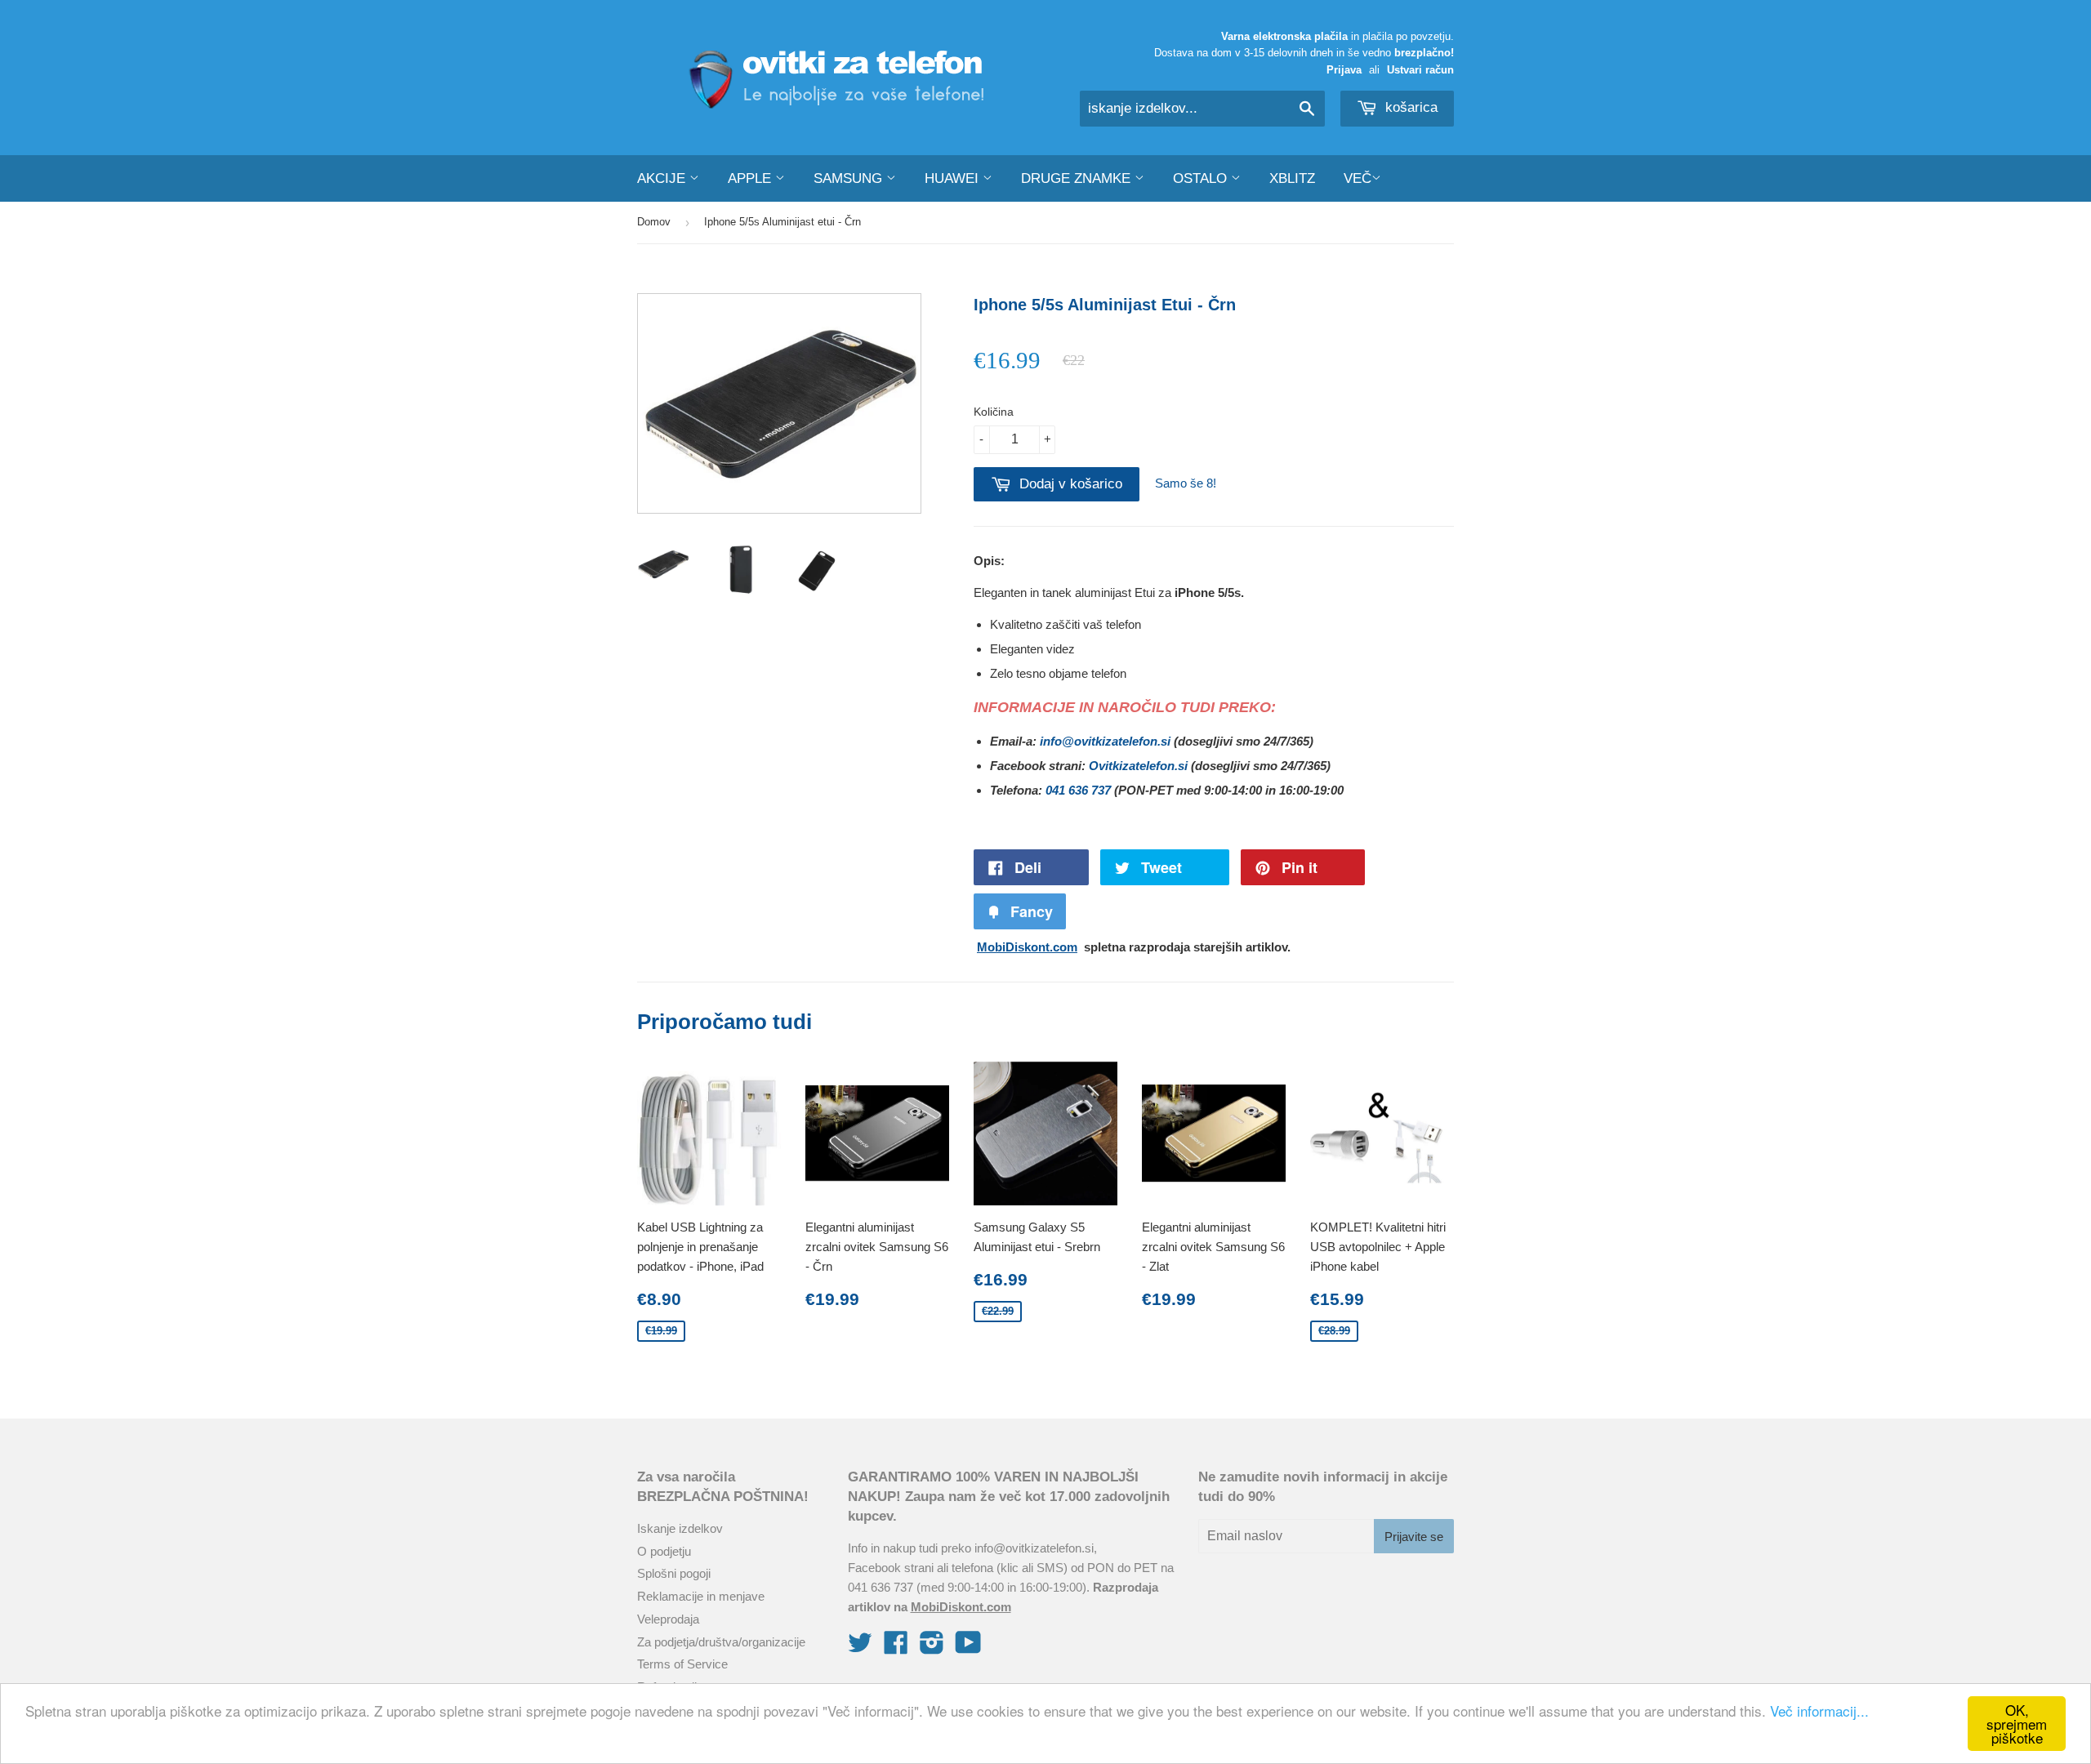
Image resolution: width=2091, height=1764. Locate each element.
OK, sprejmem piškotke (2017, 1724)
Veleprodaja (668, 1619)
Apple (751, 178)
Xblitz (1292, 178)
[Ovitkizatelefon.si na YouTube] (968, 1648)
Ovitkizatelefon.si (1138, 766)
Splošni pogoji (674, 1573)
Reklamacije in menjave (701, 1596)
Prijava (1344, 70)
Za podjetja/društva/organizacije (721, 1642)
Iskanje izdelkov (680, 1528)
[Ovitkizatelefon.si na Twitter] (860, 1648)
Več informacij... (1819, 1711)
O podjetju (664, 1551)
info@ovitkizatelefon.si (1105, 741)
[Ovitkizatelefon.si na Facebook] (896, 1648)
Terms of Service (682, 1664)
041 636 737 (1078, 790)
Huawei (954, 178)
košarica (1409, 107)
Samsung (850, 178)
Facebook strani (891, 1568)
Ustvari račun (1420, 70)
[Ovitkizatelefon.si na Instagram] (932, 1648)
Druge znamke (1078, 178)
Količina (994, 412)
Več (1358, 178)
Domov (654, 222)
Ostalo (1202, 178)
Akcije (663, 178)
